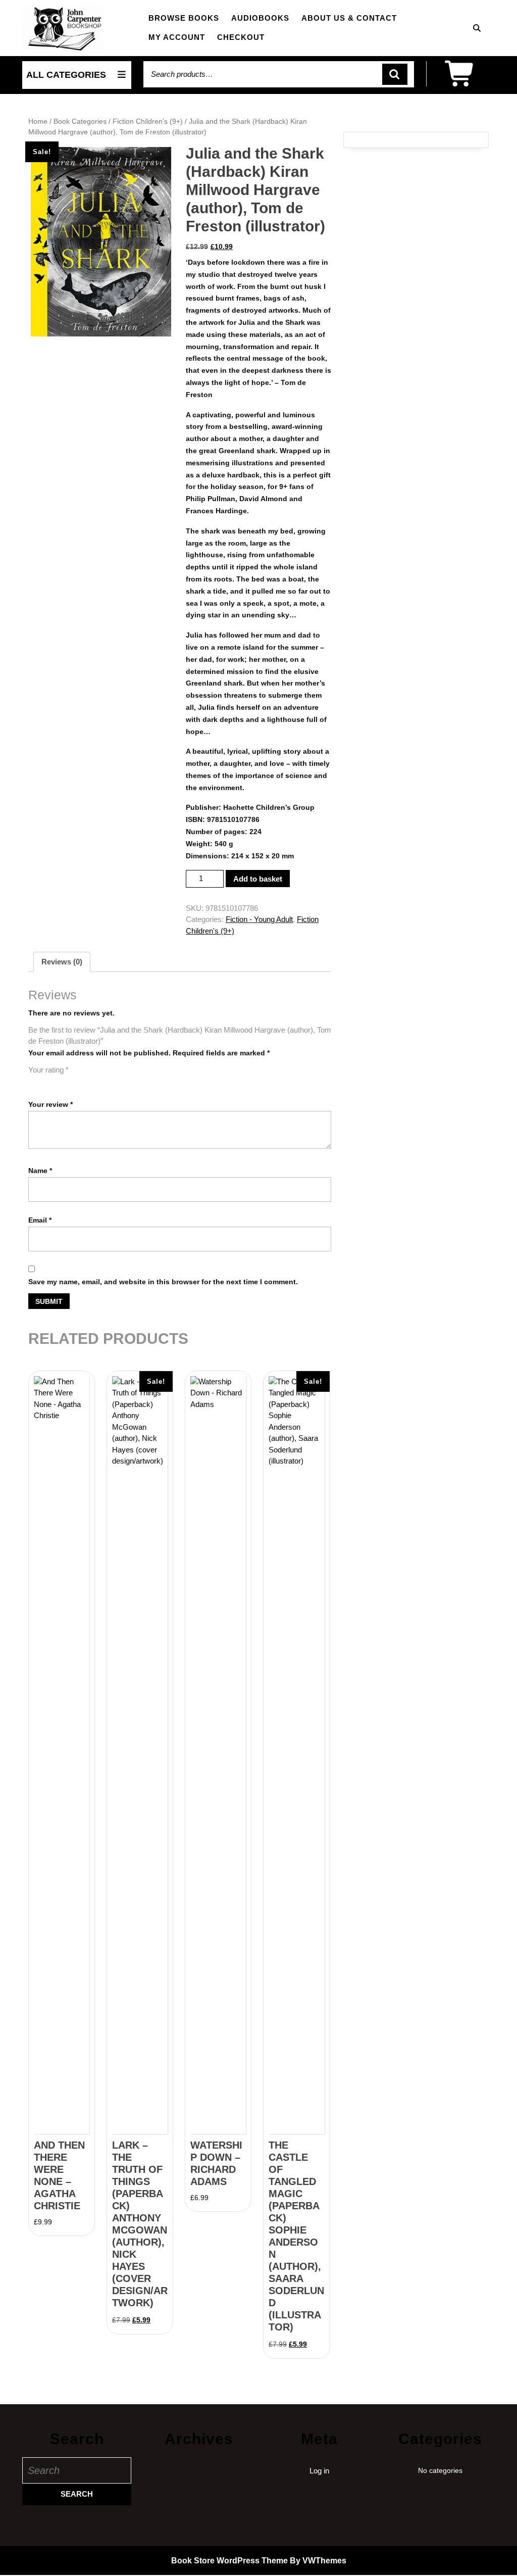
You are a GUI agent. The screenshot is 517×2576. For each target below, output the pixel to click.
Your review (50, 1104)
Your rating (48, 1070)
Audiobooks (260, 18)
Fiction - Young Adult (259, 919)
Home (38, 121)
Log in (319, 2471)
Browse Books (184, 18)
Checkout (241, 37)
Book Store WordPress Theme (229, 2561)
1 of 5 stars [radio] (34, 1082)
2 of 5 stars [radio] (48, 1082)
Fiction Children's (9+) (148, 121)
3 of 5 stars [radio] (63, 1082)
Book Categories (80, 121)
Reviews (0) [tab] (62, 962)
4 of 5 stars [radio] (77, 1082)
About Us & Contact (349, 18)
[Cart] (461, 81)
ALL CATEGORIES (66, 75)
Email (40, 1220)
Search (395, 75)
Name (40, 1171)
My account (177, 37)
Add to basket (258, 879)
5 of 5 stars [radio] (91, 1082)
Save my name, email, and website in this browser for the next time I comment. (163, 1282)
